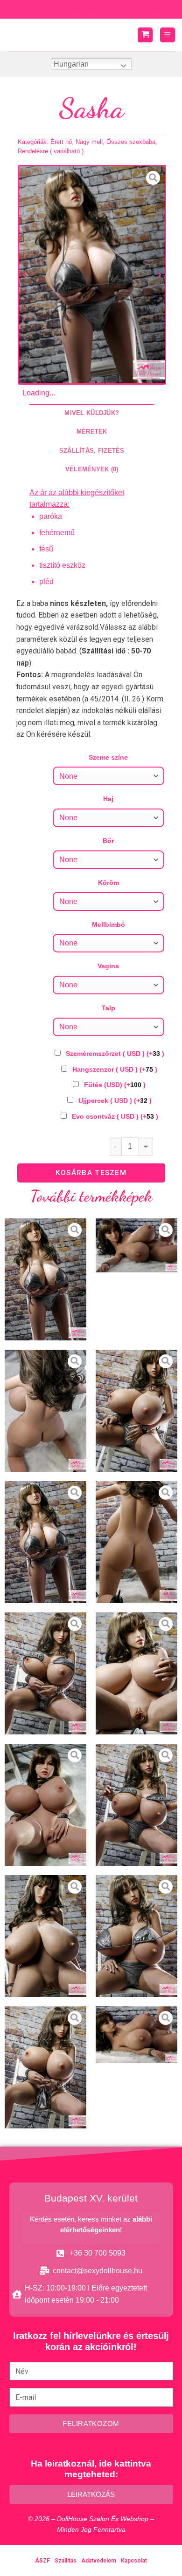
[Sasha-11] (136, 1936)
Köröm (108, 883)
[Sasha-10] (45, 1936)
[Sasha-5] (136, 1542)
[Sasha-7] (136, 1673)
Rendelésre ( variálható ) (51, 151)
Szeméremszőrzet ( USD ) (115, 1054)
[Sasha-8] (45, 1805)
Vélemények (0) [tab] (92, 469)
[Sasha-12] (45, 2067)
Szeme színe (108, 757)
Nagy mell (89, 142)
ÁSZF (42, 2561)
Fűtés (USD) (115, 1085)
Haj (108, 799)
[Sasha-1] (136, 1246)
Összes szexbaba (131, 142)
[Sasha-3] (136, 1411)
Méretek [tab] (92, 432)
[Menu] (168, 35)
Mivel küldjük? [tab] (92, 413)
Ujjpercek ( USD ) (115, 1101)
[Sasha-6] (45, 1673)
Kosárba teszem (91, 1173)
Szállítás (66, 2561)
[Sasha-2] (45, 1411)
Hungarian (71, 64)
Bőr (108, 841)
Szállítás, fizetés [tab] (92, 451)
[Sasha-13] (136, 2035)
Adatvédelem (99, 2561)
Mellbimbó (108, 924)
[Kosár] (145, 35)
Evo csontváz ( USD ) (115, 1116)
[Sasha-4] (92, 275)
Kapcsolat (134, 2561)
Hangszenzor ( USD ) (115, 1069)
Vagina (108, 966)
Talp (108, 1008)
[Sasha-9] (136, 1805)
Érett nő (61, 142)
